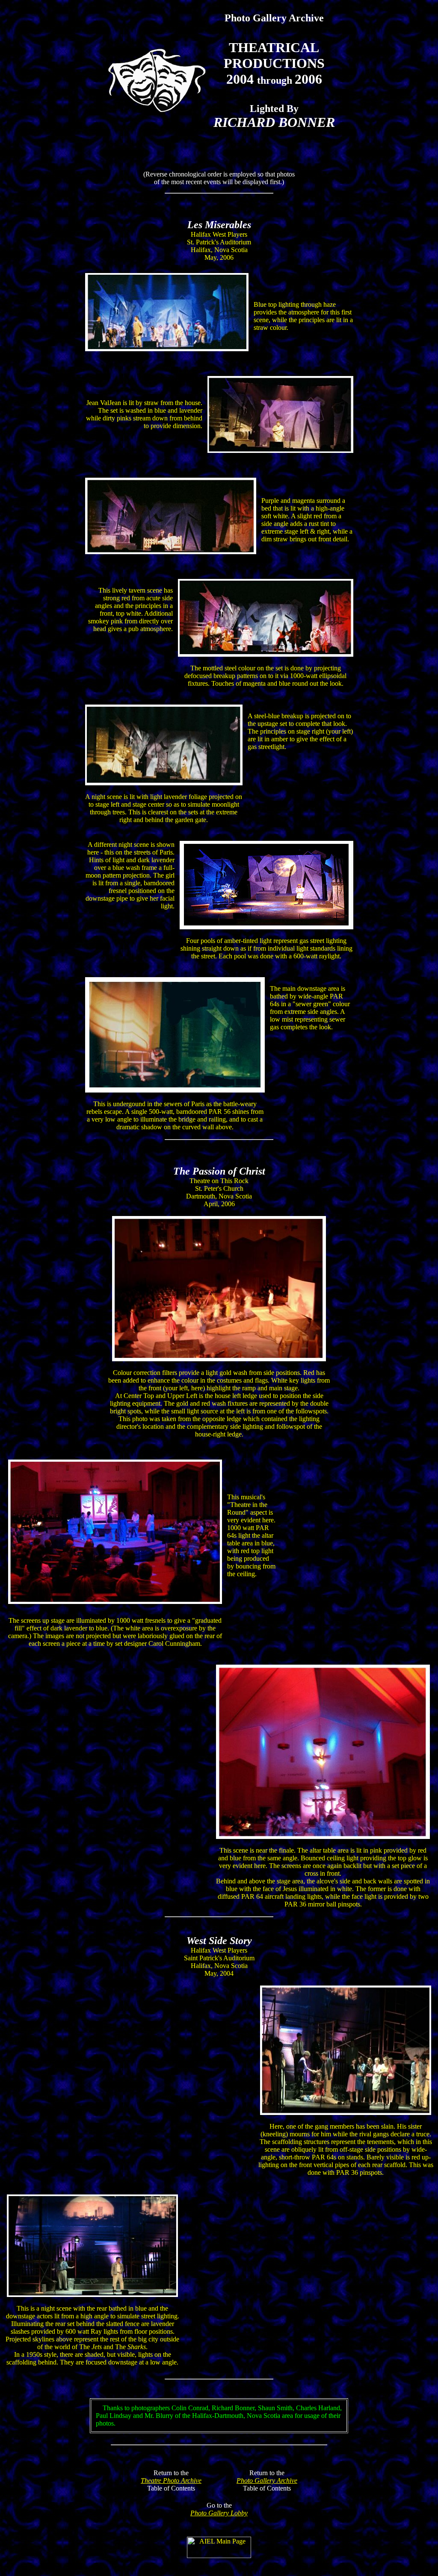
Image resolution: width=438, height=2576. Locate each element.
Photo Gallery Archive (267, 2481)
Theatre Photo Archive (171, 2481)
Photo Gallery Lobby (219, 2513)
